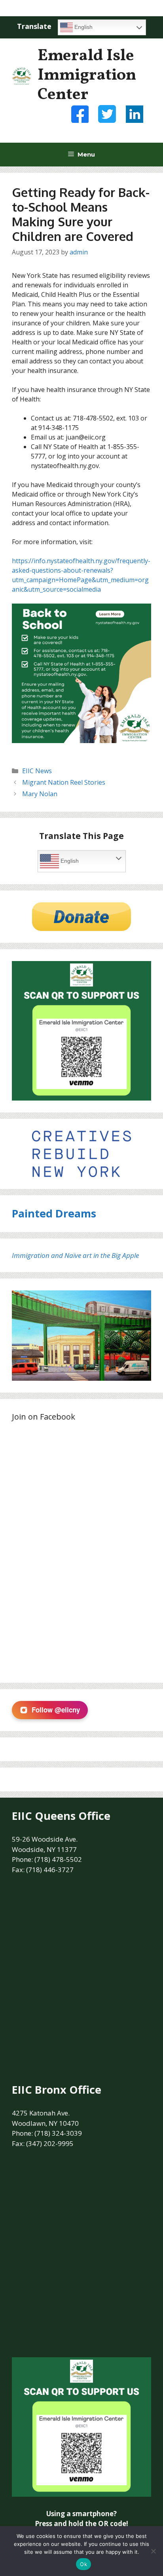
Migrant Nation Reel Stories (64, 782)
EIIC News (37, 771)
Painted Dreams (54, 1213)
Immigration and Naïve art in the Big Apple (75, 1255)
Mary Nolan (40, 794)
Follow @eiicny (56, 1710)
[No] (153, 2551)
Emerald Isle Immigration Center (87, 75)
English (83, 27)
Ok (83, 2564)
